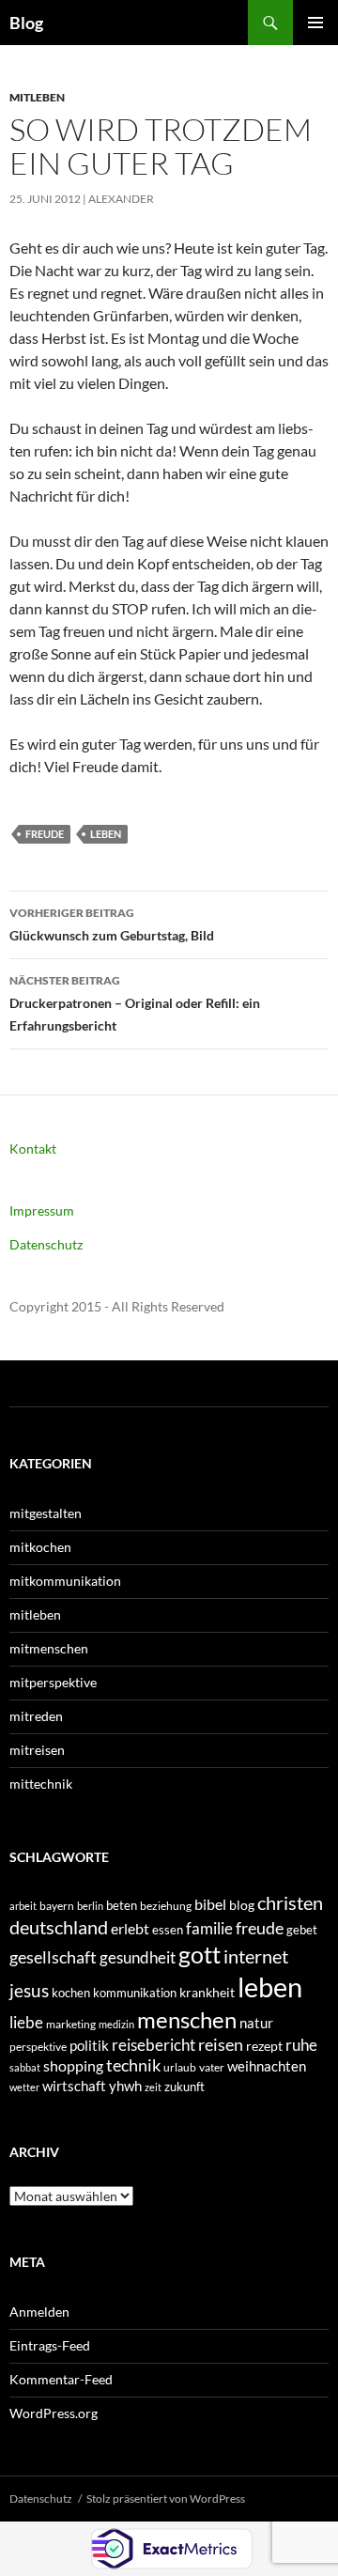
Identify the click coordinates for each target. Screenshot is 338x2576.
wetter (24, 2087)
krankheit (207, 1992)
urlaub (180, 2067)
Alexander (121, 199)
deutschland (59, 1927)
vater (212, 2067)
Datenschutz (46, 1244)
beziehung (166, 1906)
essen (168, 1930)
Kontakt (33, 1148)
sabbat (25, 2067)
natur (256, 2023)
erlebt (130, 1928)
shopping (73, 2066)
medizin (116, 2024)
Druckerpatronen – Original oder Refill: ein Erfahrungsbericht (135, 1003)
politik (89, 2045)
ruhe (301, 2045)
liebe (26, 2022)
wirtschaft (74, 2086)
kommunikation (135, 1993)
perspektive (38, 2047)
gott (200, 1955)
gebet (302, 1930)
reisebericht (154, 2045)
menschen (187, 2019)
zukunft (184, 2087)
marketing (71, 2024)
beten (122, 1905)
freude (45, 834)
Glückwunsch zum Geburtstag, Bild (112, 924)
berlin (90, 1906)
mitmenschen (49, 1648)
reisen (221, 2044)
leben (106, 834)
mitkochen (40, 1547)
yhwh (125, 2086)
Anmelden (39, 2312)
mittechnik (41, 1784)
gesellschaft (53, 1957)
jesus (29, 1990)
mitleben (37, 97)
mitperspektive (53, 1682)
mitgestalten (46, 1513)
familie (209, 1928)
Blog (26, 23)
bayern (57, 1906)
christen (290, 1902)
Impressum (42, 1210)
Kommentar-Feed (61, 2379)
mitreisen (37, 1750)
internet (256, 1956)
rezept (264, 2046)
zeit (153, 2087)
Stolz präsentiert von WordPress (166, 2498)
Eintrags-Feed (50, 2345)
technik (133, 2065)
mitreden (36, 1716)
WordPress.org (54, 2413)
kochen (71, 1993)
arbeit (23, 1906)
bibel (210, 1904)
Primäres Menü (315, 23)
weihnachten (267, 2066)
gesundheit (138, 1957)
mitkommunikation (65, 1581)
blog (242, 1905)
